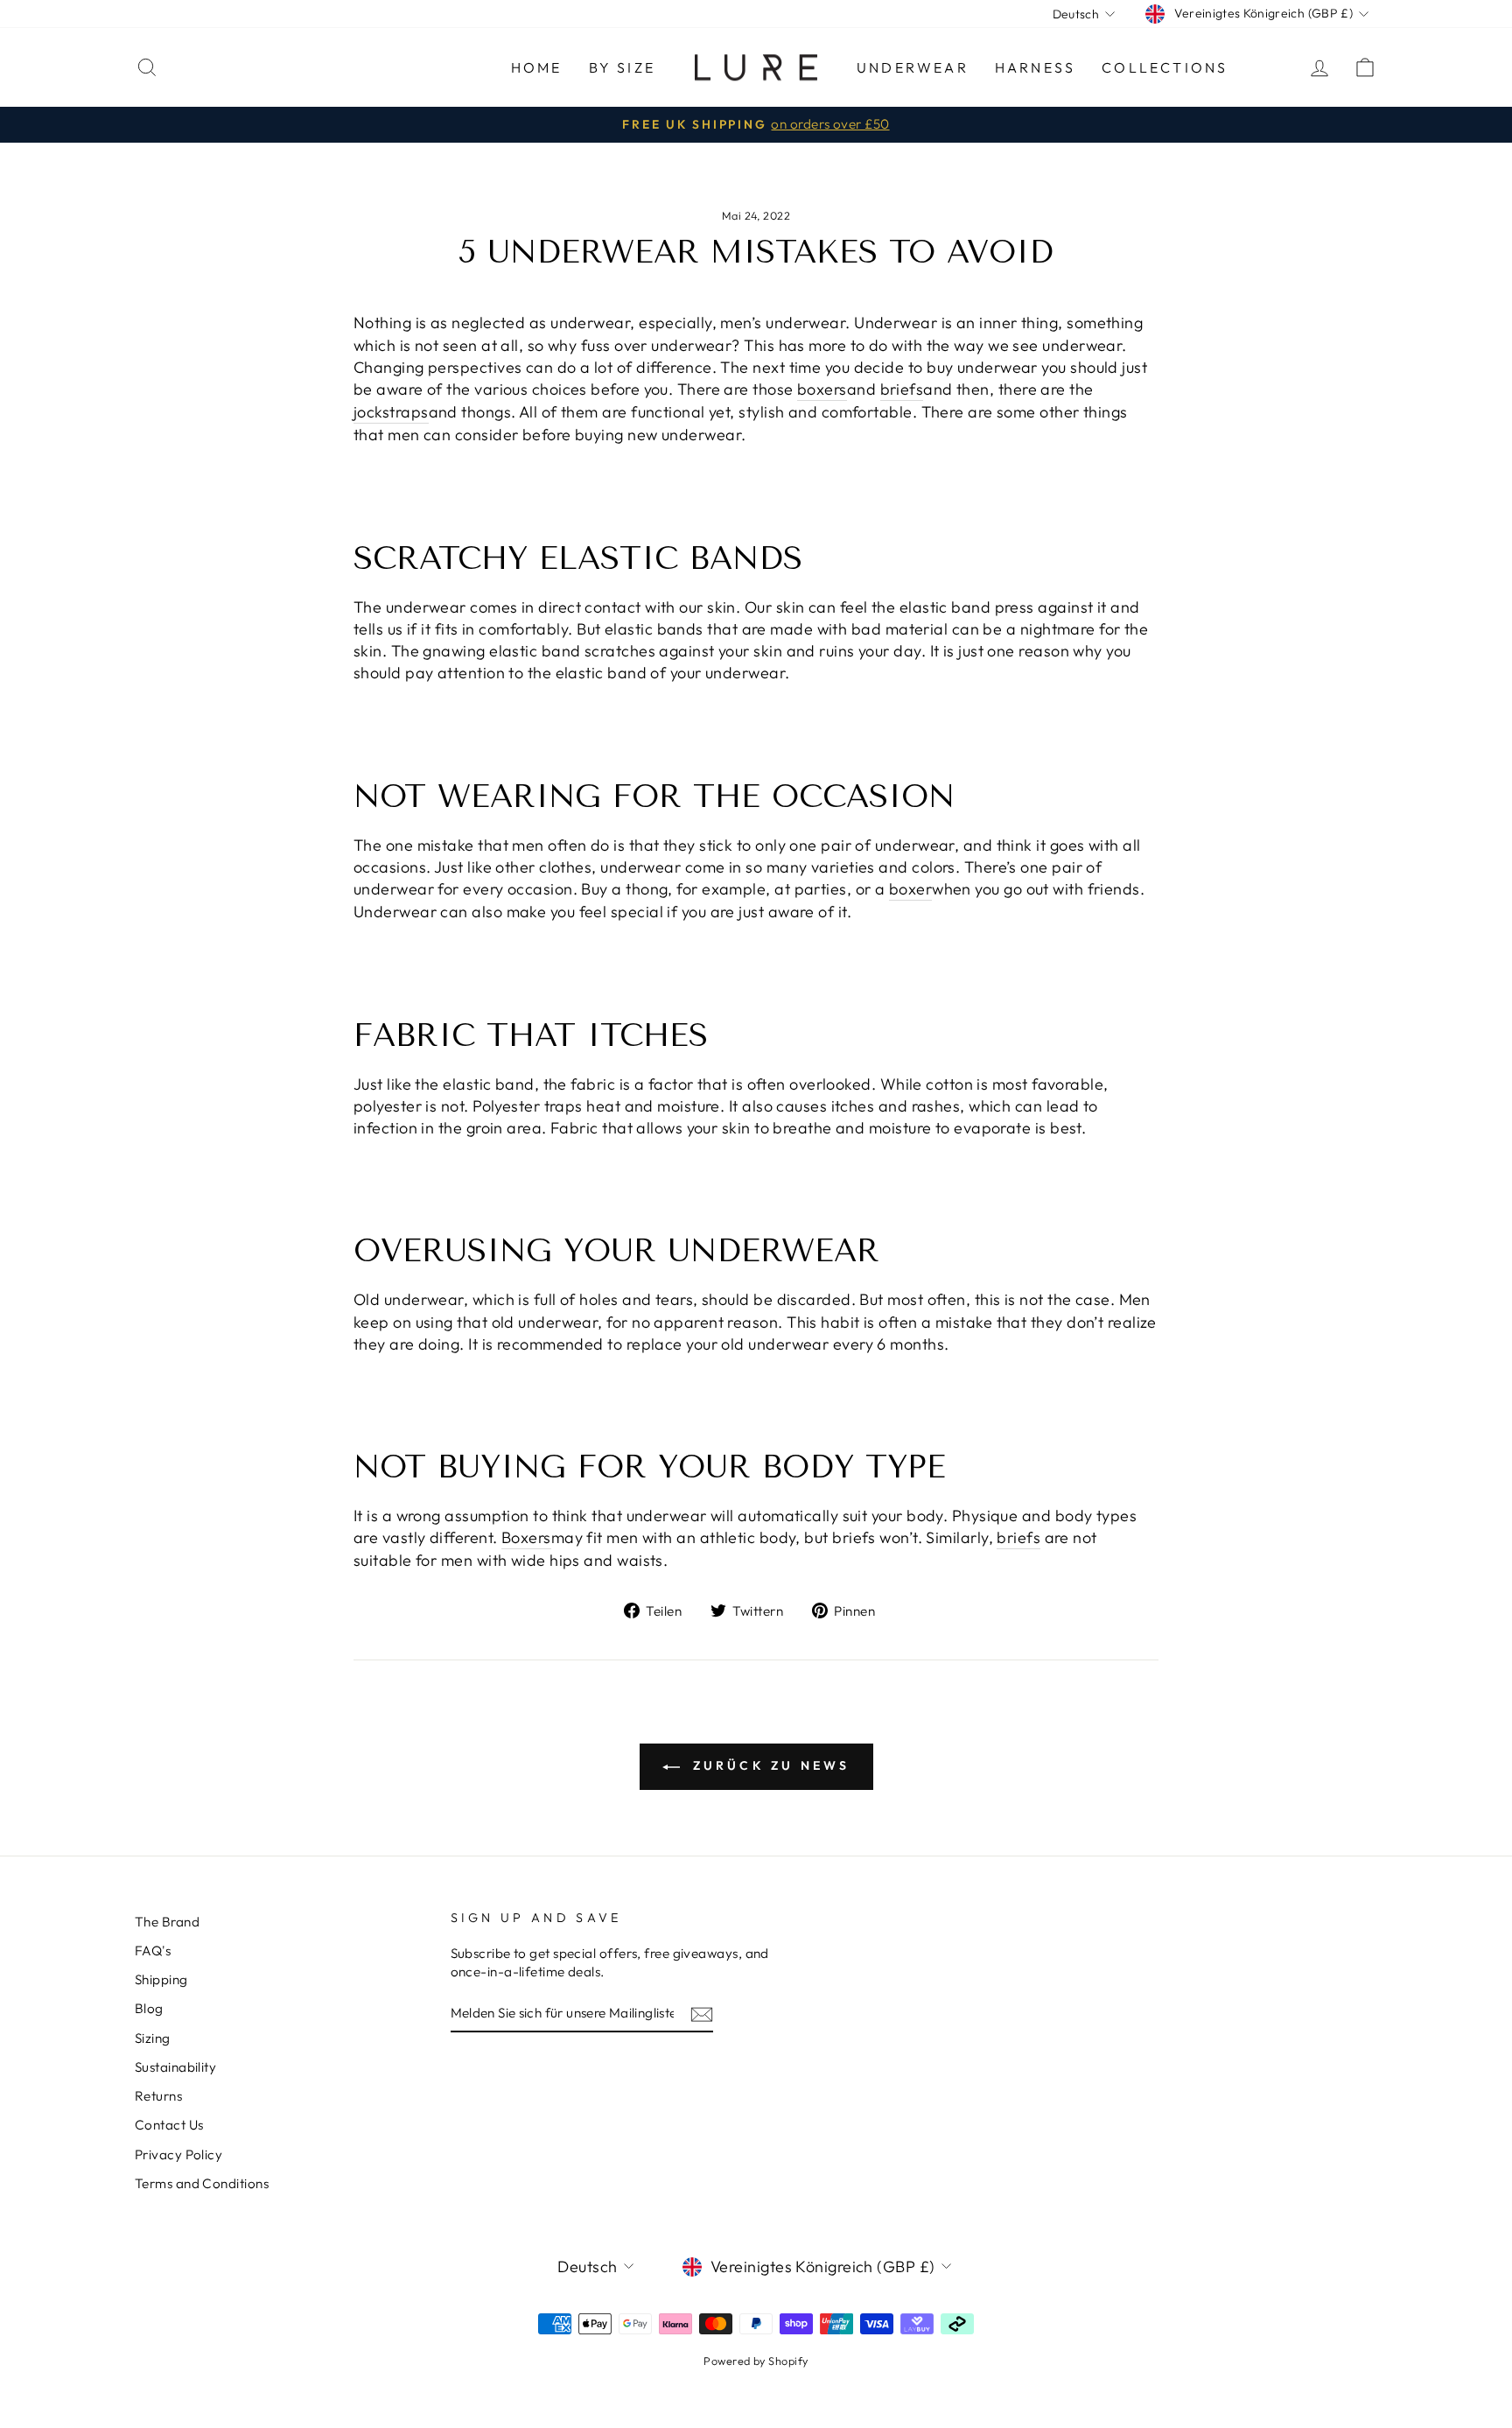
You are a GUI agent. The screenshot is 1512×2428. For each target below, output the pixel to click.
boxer (910, 889)
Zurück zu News (769, 1765)
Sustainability (175, 2067)
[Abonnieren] (702, 2014)
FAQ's (153, 1951)
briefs (902, 389)
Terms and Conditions (202, 2183)
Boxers (526, 1537)
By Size (622, 67)
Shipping (161, 1979)
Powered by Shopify (756, 2361)
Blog (149, 2008)
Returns (158, 2096)
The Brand (167, 1922)
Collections (1165, 67)
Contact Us (169, 2125)
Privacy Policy (178, 2154)
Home (537, 67)
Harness (1035, 67)
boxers (822, 389)
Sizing (153, 2038)
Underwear (913, 67)
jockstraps (391, 412)
